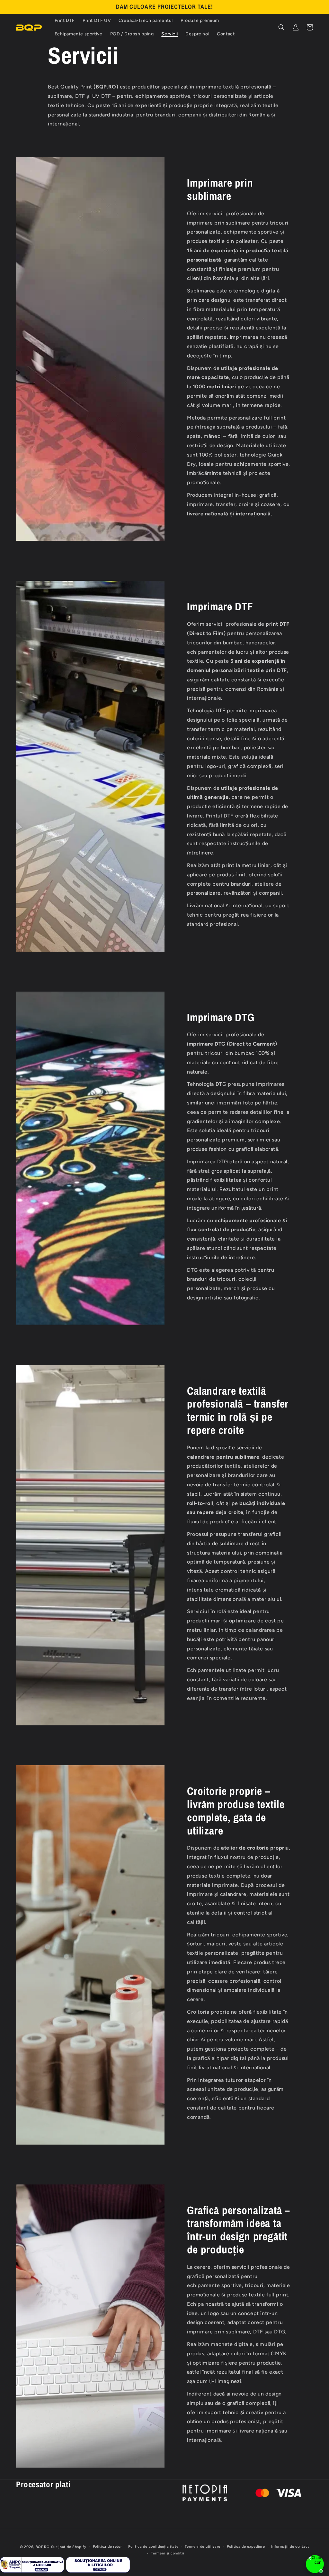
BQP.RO (43, 2547)
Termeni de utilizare (203, 2547)
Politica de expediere (246, 2547)
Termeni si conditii (168, 2553)
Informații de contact (290, 2547)
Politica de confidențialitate (153, 2547)
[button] (281, 27)
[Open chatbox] (315, 2564)
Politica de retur (107, 2547)
